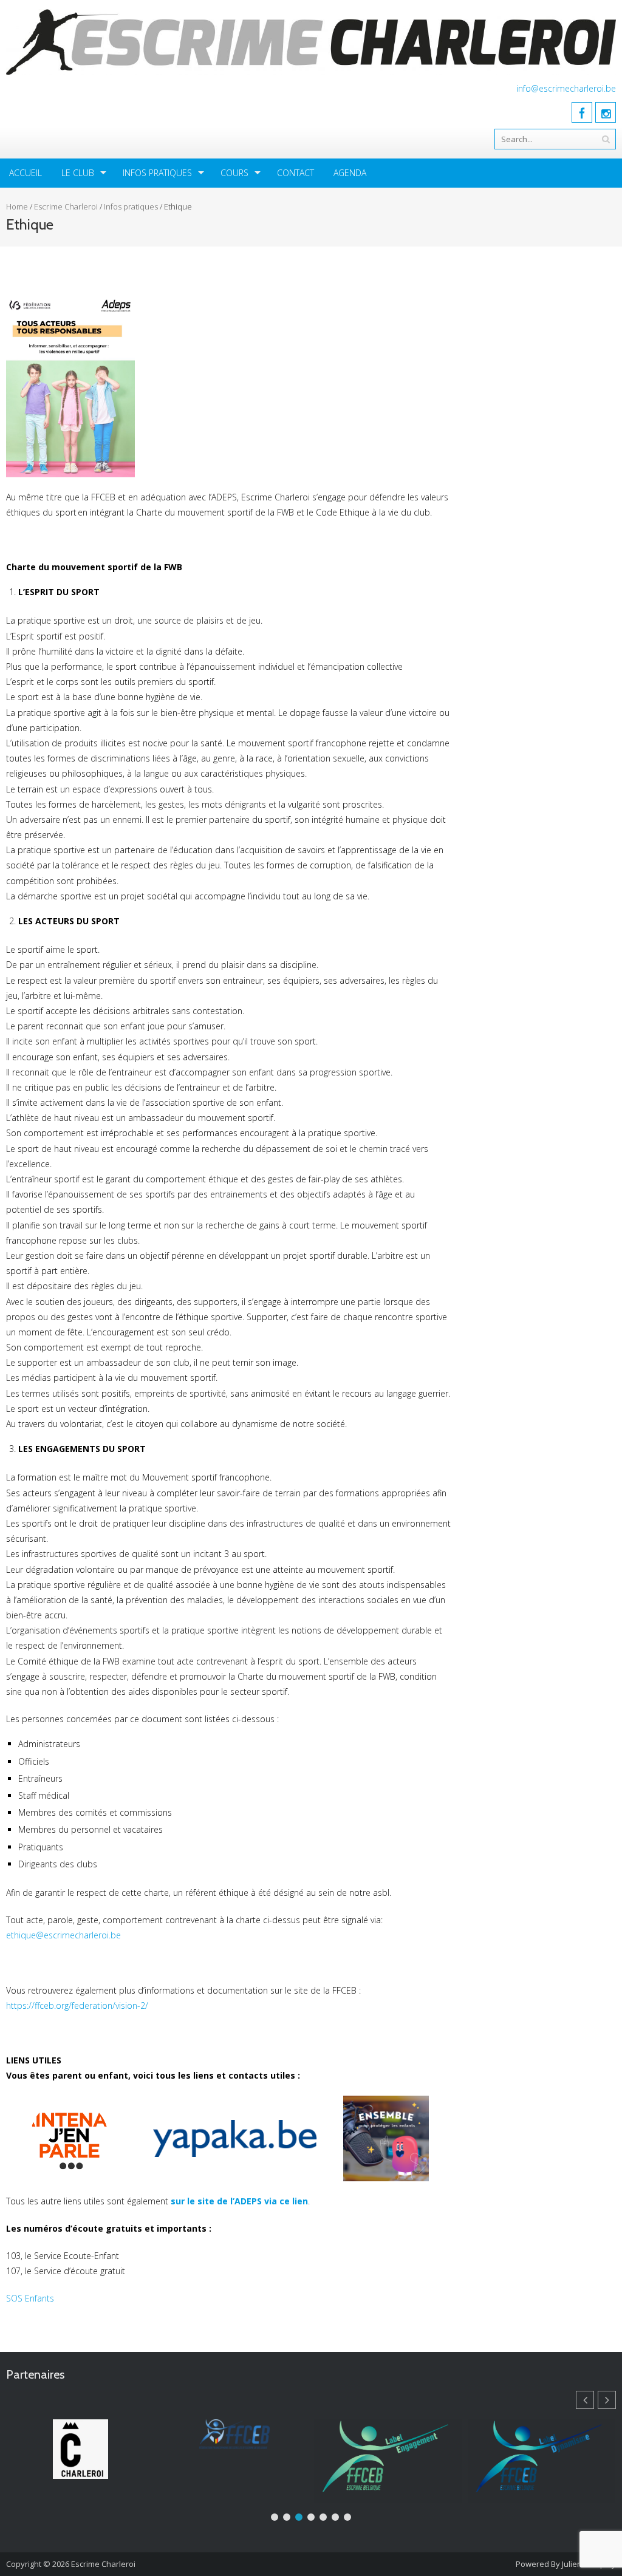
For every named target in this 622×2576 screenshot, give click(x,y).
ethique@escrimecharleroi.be (63, 1935)
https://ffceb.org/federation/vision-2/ (77, 2005)
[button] (607, 2400)
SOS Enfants (30, 2298)
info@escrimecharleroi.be (566, 88)
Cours (234, 173)
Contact (296, 173)
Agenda (350, 173)
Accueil (26, 173)
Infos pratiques (157, 173)
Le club (78, 173)
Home (17, 206)
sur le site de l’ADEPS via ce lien (239, 2201)
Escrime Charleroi (66, 206)
